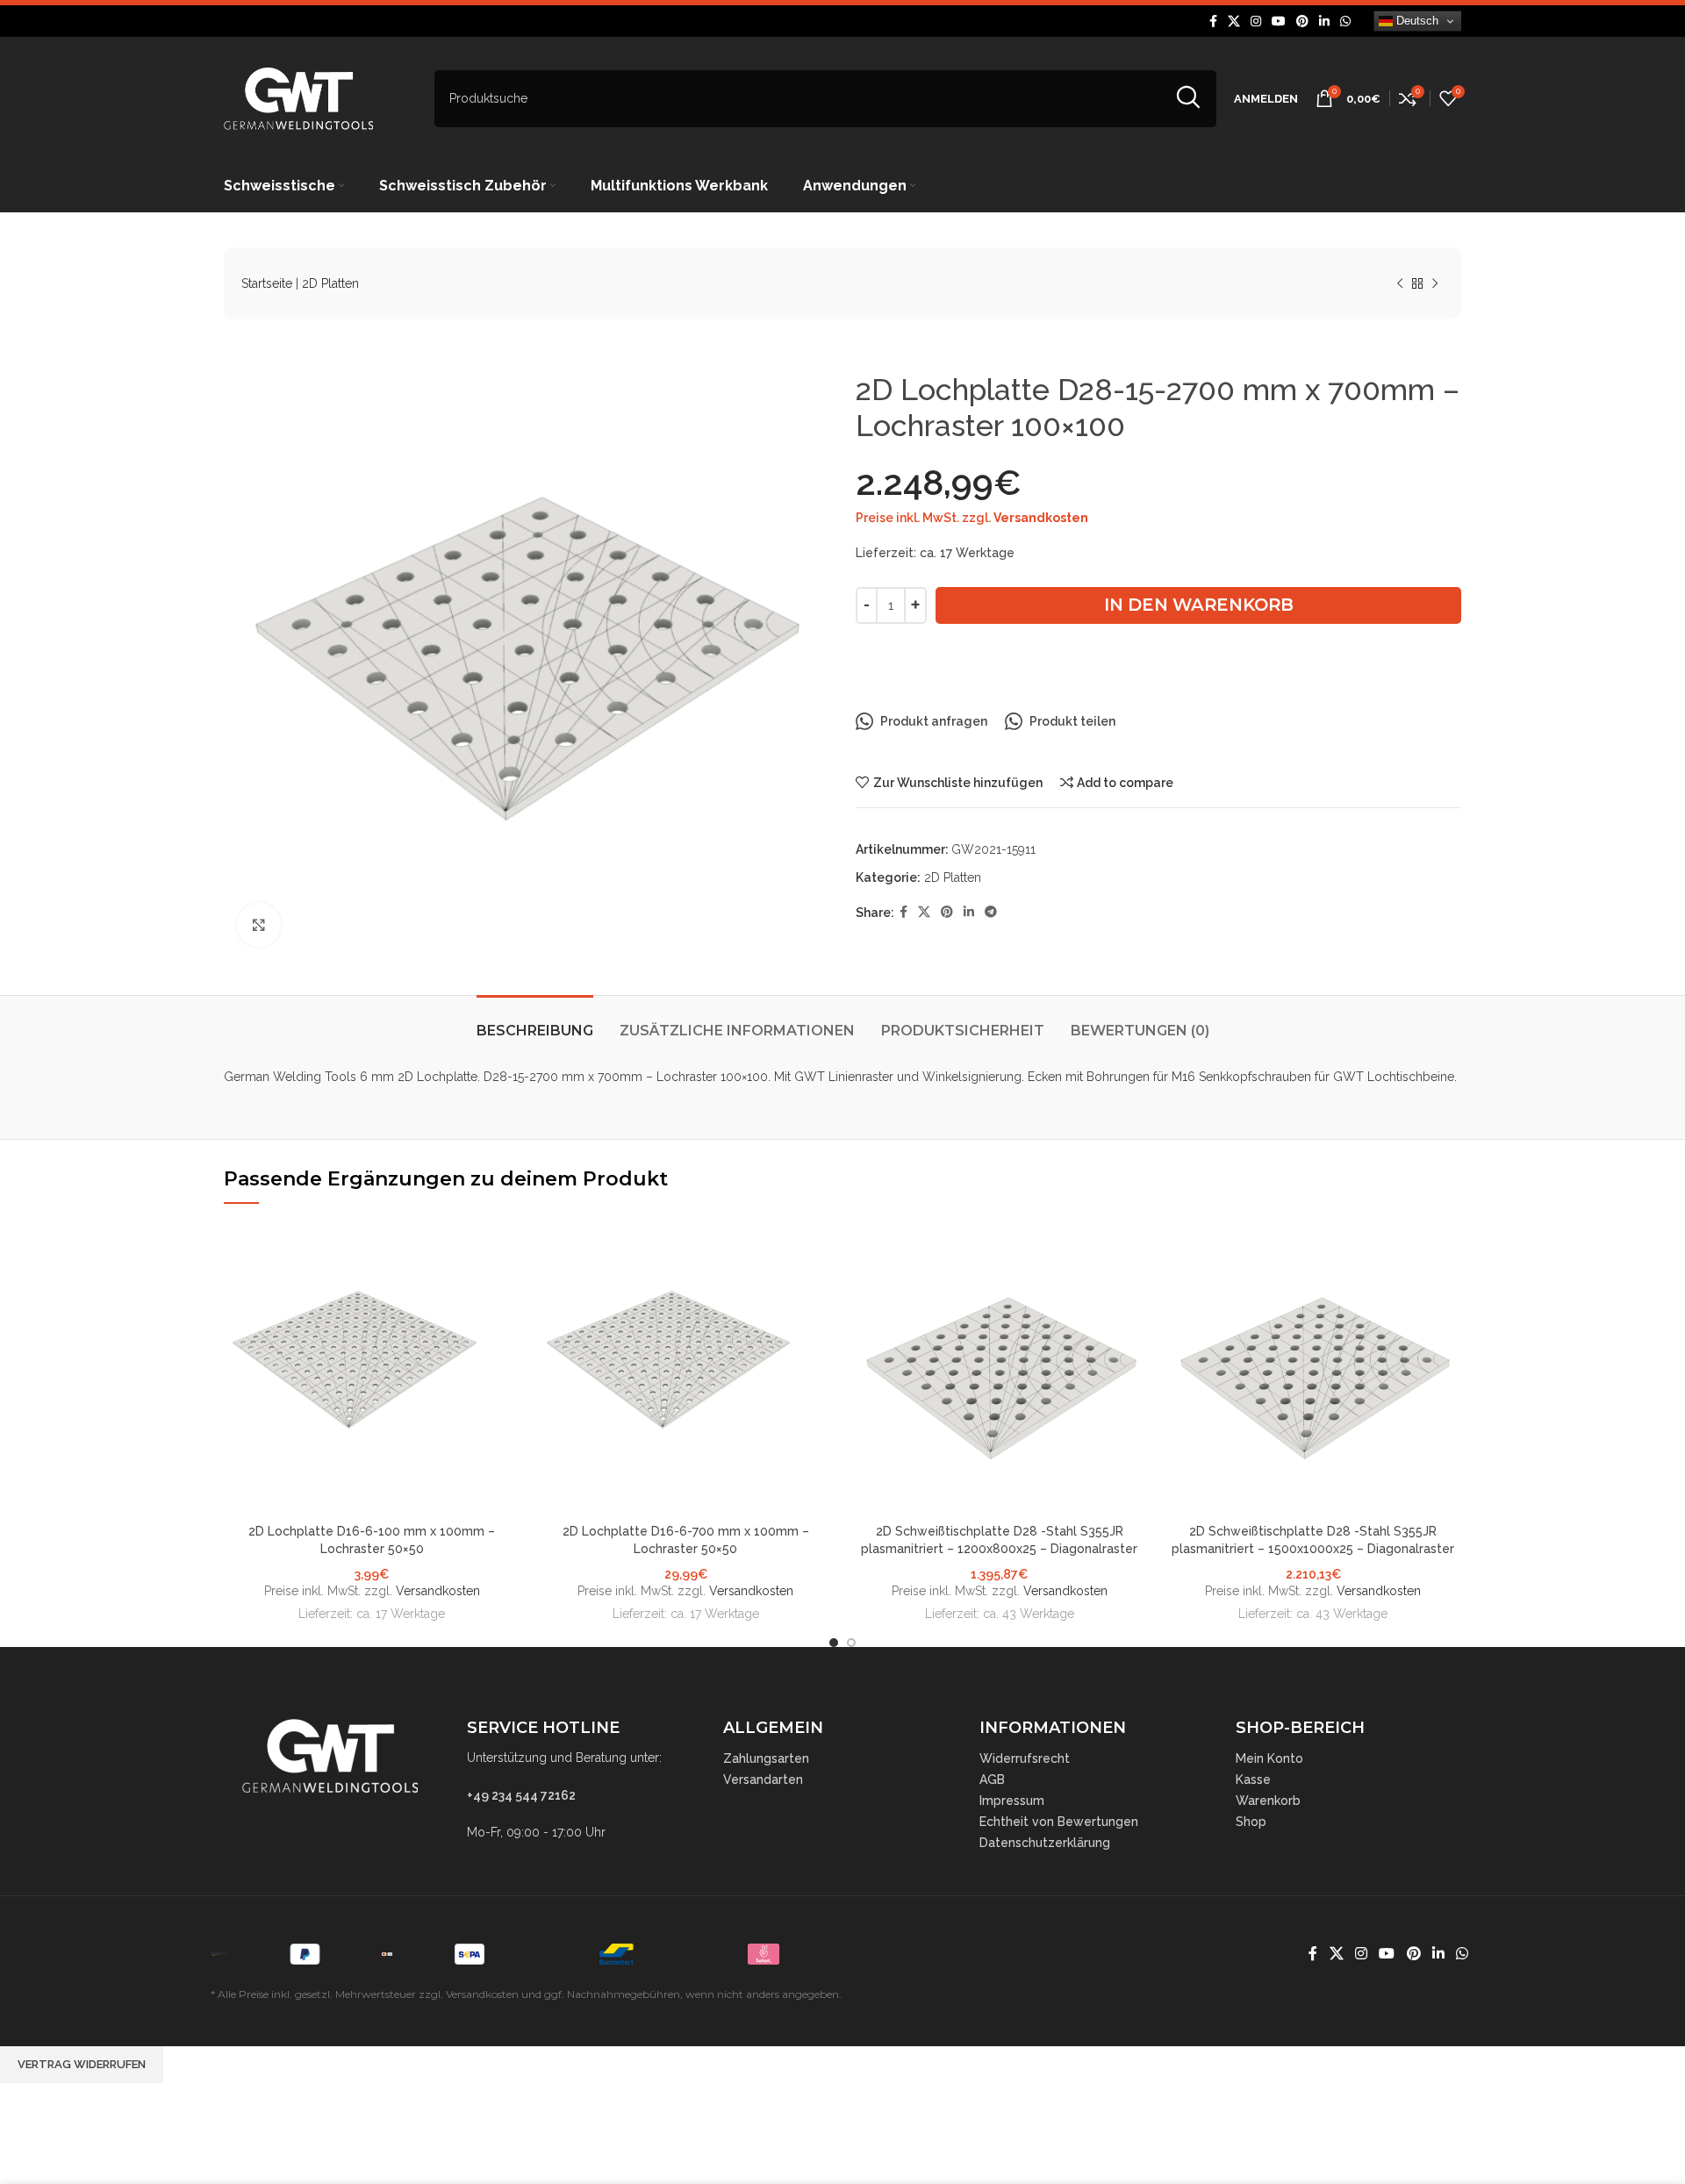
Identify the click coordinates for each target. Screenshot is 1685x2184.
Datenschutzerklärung (1045, 1843)
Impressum (1012, 1801)
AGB (992, 1779)
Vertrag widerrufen (82, 2064)
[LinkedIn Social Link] (1324, 21)
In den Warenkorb (1199, 605)
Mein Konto (1269, 1758)
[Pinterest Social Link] (1302, 21)
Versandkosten (1041, 518)
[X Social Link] (1234, 21)
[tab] (535, 1022)
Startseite (267, 283)
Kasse (1253, 1779)
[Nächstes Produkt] (1435, 284)
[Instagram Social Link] (1256, 21)
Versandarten (763, 1779)
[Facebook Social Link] (1213, 21)
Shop (1251, 1822)
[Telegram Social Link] (991, 912)
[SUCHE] (1188, 99)
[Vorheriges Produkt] (1400, 284)
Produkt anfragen (934, 721)
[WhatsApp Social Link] (1345, 21)
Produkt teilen (1072, 721)
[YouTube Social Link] (1279, 21)
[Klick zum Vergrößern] (259, 925)
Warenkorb (1268, 1801)
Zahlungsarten (766, 1758)
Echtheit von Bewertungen (1059, 1822)
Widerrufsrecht (1025, 1758)
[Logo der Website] (298, 97)
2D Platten (330, 283)
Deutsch (1416, 21)
